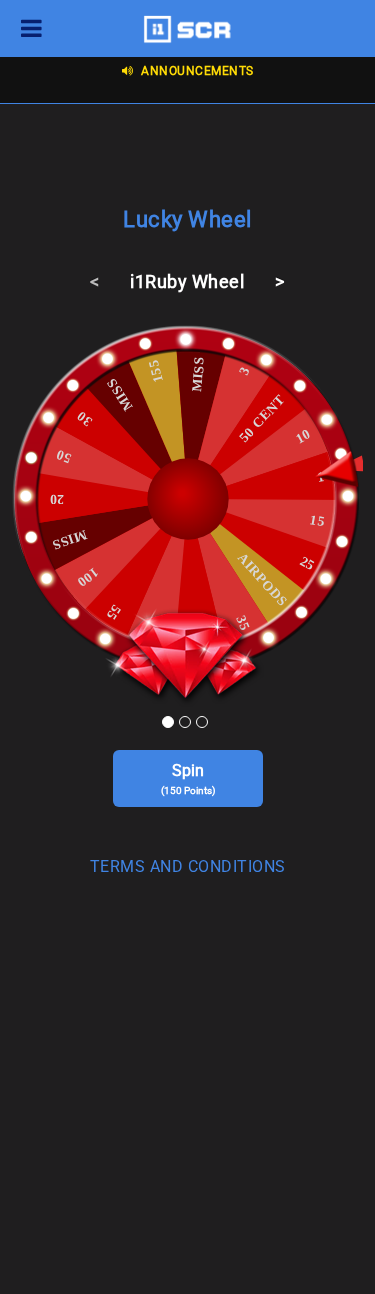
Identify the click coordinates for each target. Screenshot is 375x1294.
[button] (187, 866)
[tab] (187, 870)
